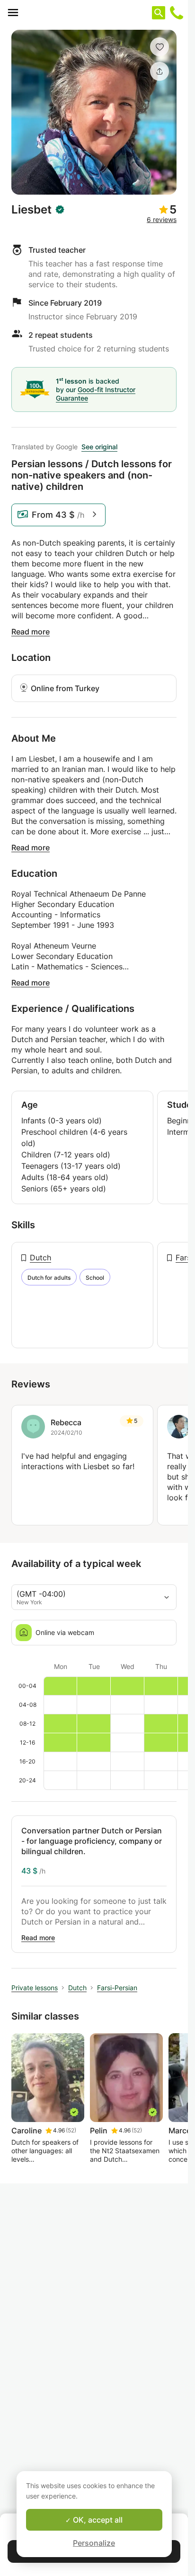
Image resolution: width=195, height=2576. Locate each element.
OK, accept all (97, 2520)
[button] (160, 47)
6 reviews (162, 219)
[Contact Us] (177, 13)
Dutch (40, 1258)
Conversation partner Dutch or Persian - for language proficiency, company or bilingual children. (92, 1841)
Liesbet (31, 210)
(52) (71, 2130)
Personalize (94, 2543)
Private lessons (35, 1988)
